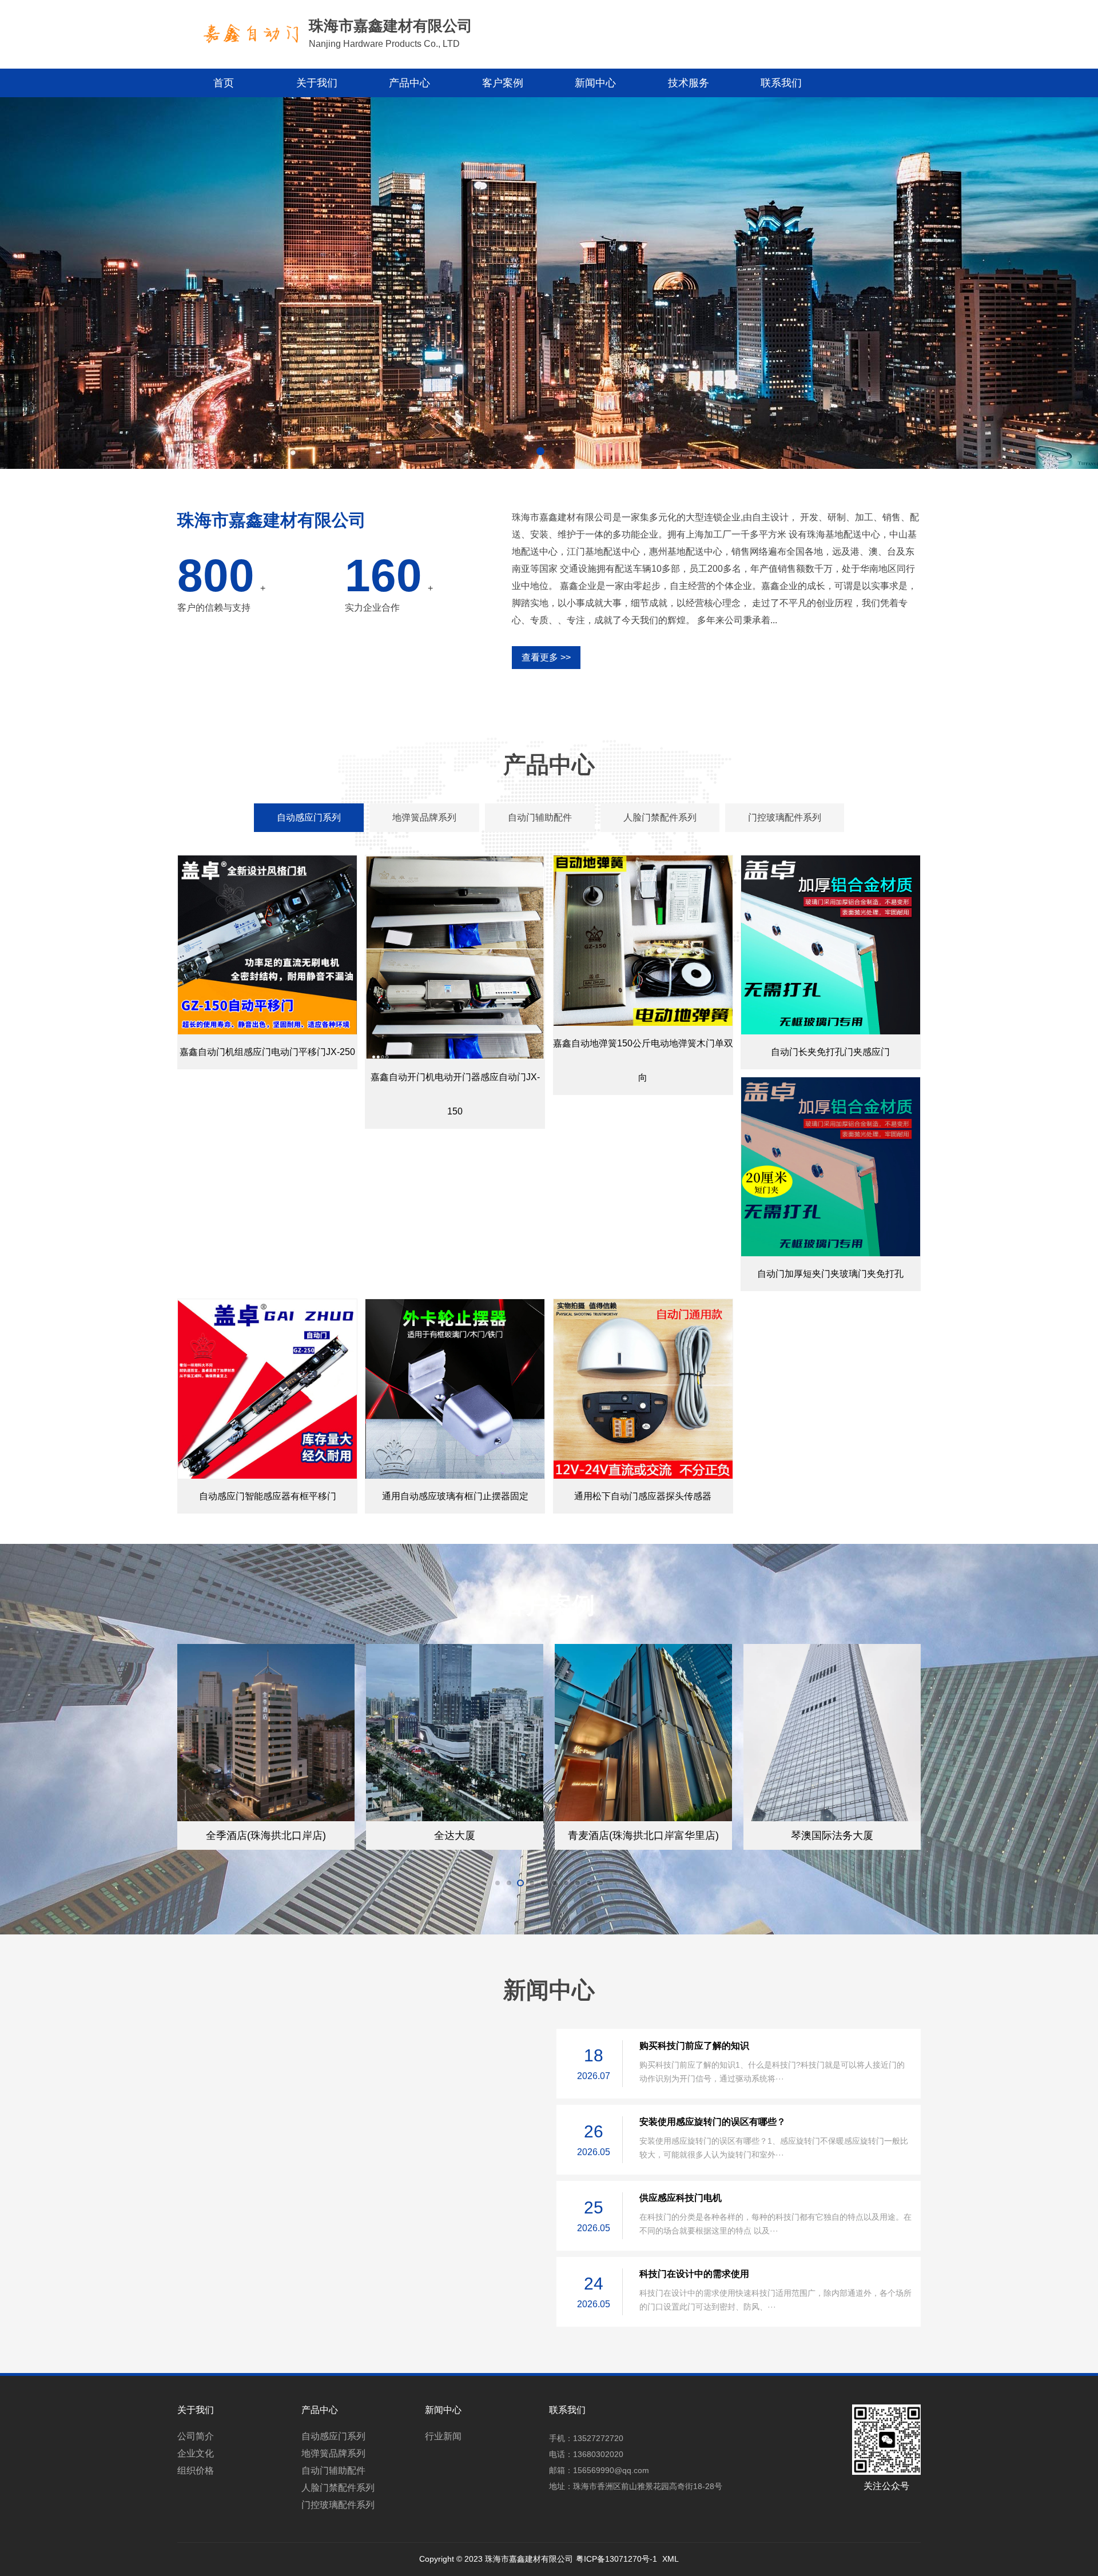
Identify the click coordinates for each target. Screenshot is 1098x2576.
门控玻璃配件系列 (338, 2505)
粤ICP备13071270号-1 (616, 2559)
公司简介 (196, 2436)
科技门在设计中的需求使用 (694, 2274)
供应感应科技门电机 (681, 2198)
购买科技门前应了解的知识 (694, 2046)
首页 (224, 83)
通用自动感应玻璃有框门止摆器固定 (455, 1496)
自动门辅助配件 (333, 2471)
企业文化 (196, 2453)
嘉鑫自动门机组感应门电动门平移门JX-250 (267, 1052)
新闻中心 (595, 83)
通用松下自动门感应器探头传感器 (643, 1496)
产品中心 (409, 83)
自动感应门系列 (333, 2436)
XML (671, 2559)
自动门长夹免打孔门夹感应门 (830, 1052)
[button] (540, 451)
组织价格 (196, 2471)
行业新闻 (443, 2436)
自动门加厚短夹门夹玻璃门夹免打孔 (830, 1274)
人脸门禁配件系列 (338, 2488)
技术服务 (689, 83)
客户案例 (503, 83)
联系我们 (781, 83)
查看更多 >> (546, 657)
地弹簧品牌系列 (333, 2453)
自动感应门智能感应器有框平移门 (268, 1496)
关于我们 (317, 83)
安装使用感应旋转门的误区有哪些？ (713, 2122)
